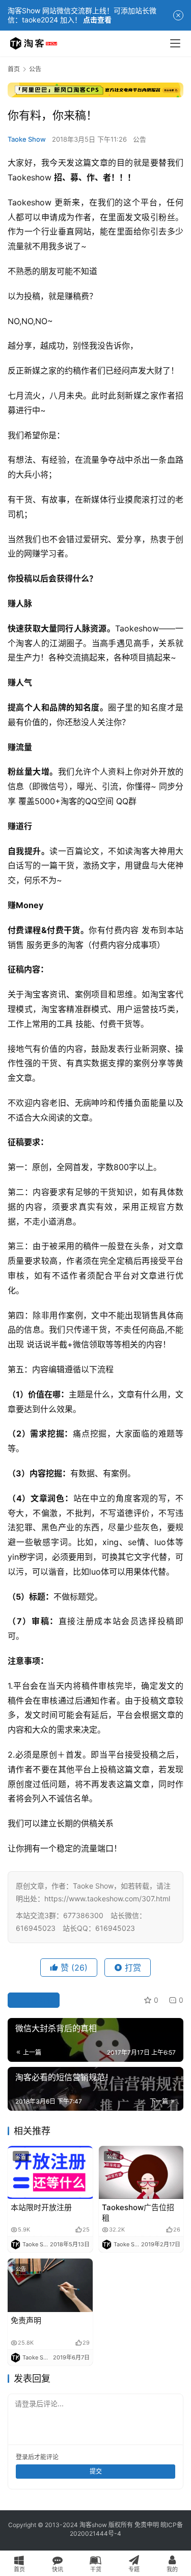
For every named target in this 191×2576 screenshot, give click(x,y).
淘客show (93, 2525)
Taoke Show (27, 139)
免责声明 (26, 2320)
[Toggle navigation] (175, 43)
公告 (140, 139)
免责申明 (147, 2525)
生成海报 (38, 2000)
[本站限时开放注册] (50, 2172)
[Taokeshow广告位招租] (141, 2172)
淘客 (24, 643)
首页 (14, 69)
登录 (22, 2457)
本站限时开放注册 (41, 2207)
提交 (96, 2471)
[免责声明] (50, 2285)
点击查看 (97, 20)
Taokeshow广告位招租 (138, 2213)
